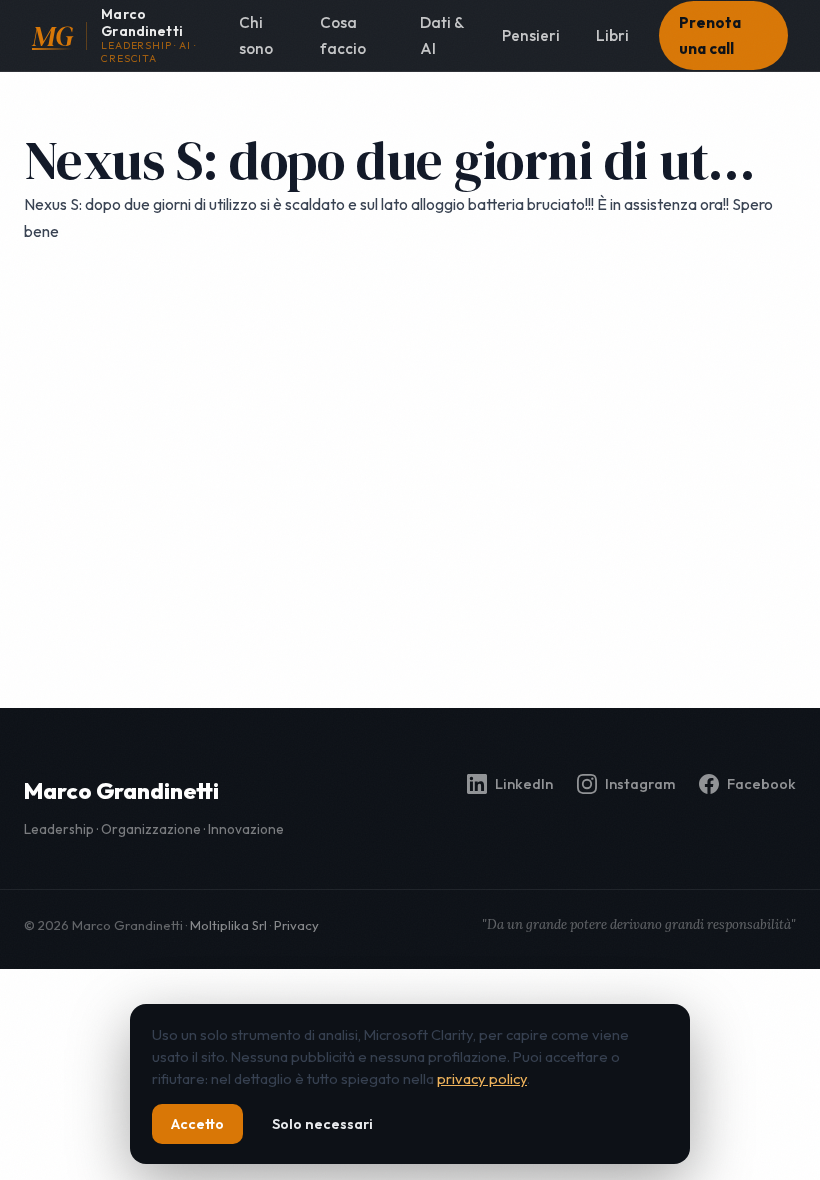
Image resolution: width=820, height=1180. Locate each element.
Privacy (296, 925)
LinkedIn (524, 784)
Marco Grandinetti (121, 791)
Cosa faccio (343, 35)
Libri (612, 35)
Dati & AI (441, 35)
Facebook (761, 784)
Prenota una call (710, 35)
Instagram (640, 784)
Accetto (197, 1124)
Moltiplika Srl (228, 925)
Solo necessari (322, 1124)
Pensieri (531, 35)
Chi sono (256, 35)
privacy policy (482, 1078)
